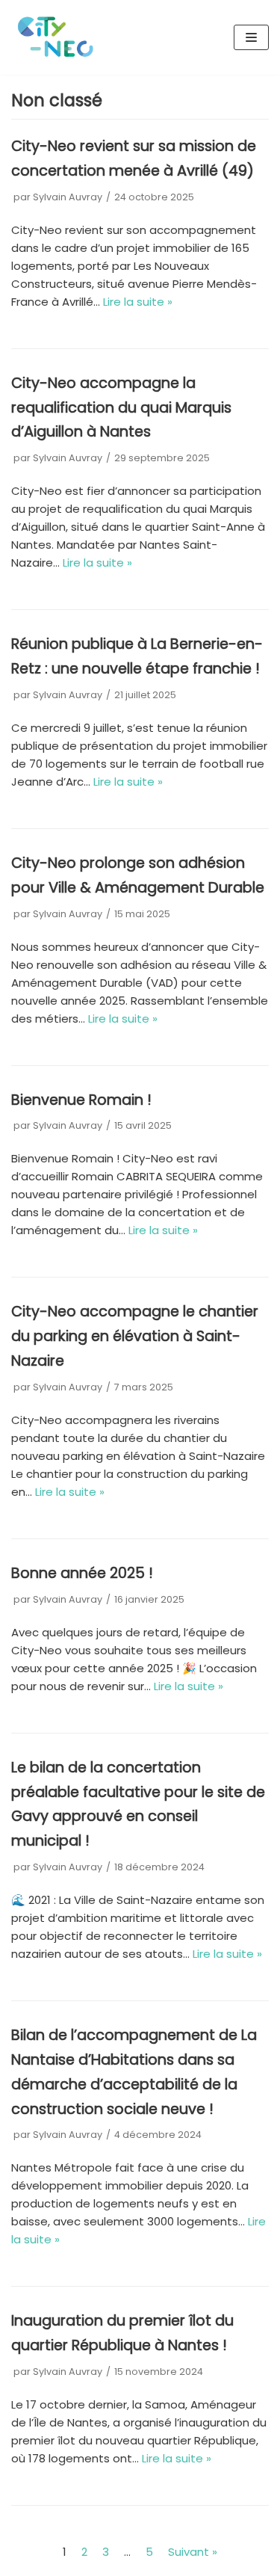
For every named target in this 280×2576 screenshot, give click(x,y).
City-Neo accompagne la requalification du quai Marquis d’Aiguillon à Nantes (121, 408)
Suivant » (193, 2552)
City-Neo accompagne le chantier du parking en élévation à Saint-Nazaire (135, 1336)
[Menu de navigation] (251, 37)
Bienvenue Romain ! (81, 1100)
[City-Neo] (56, 37)
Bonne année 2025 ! (82, 1573)
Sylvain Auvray (68, 197)
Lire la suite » (138, 302)
